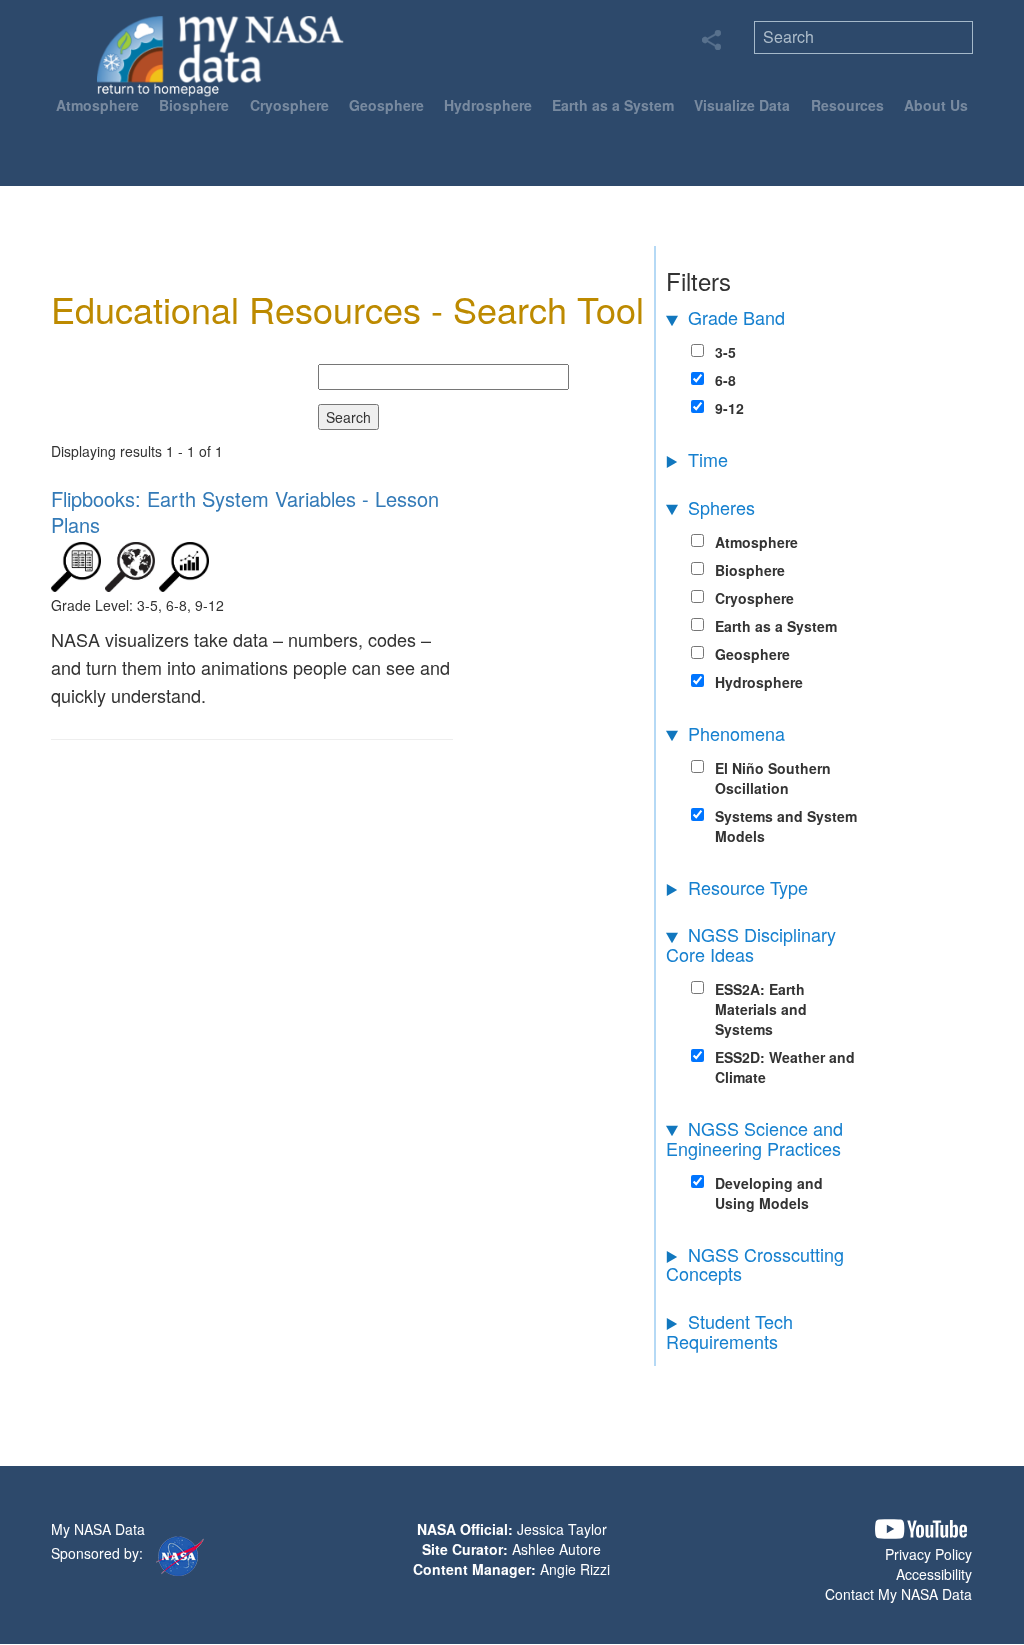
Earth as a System (613, 105)
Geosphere (386, 105)
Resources (847, 105)
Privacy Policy (928, 1554)
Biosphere (194, 105)
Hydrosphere (488, 105)
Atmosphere (97, 105)
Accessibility (934, 1574)
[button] (921, 1529)
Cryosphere (289, 105)
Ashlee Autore (556, 1549)
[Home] (220, 55)
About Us (936, 105)
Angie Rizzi (575, 1569)
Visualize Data (742, 105)
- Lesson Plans (245, 511)
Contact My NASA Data (898, 1594)
